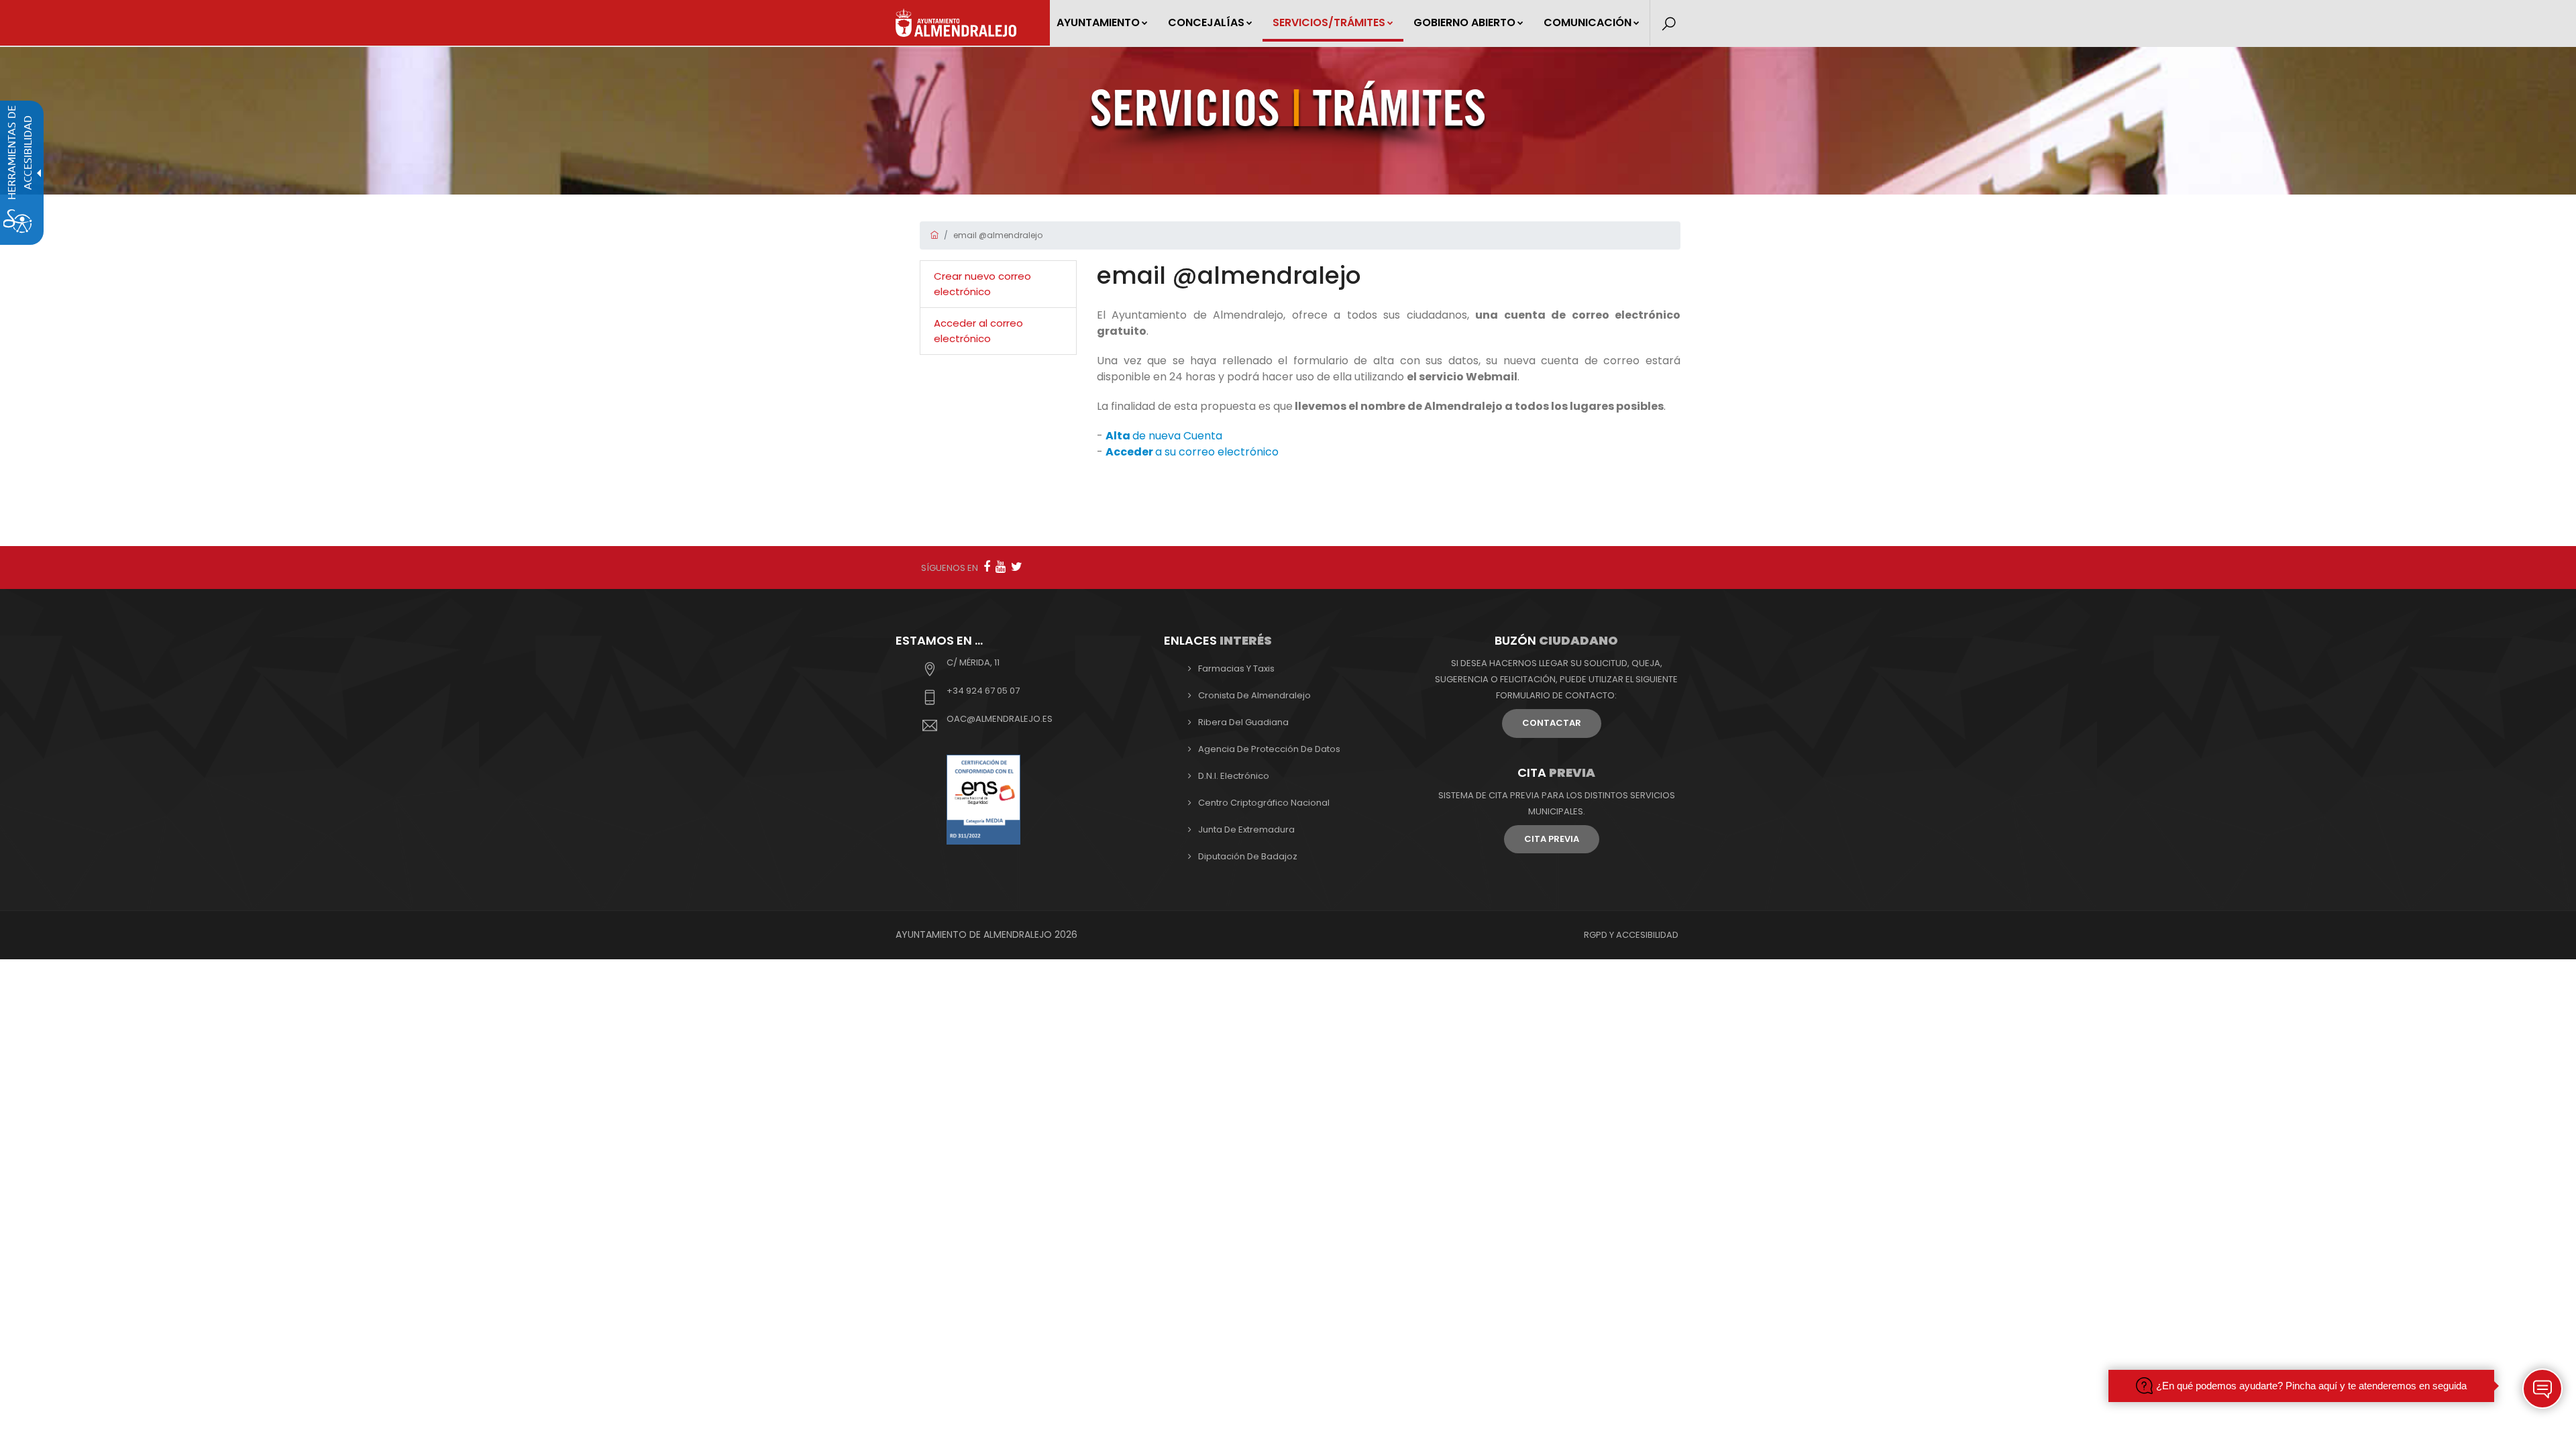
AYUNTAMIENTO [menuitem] (1098, 22)
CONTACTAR (1552, 723)
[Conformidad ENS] (983, 799)
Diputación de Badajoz (1248, 856)
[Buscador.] (1669, 24)
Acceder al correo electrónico (978, 331)
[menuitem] (998, 284)
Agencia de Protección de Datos (1269, 749)
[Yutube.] (1001, 567)
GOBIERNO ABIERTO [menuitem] (1464, 22)
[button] (2542, 1389)
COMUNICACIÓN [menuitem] (1588, 22)
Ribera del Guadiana (1243, 722)
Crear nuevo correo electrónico (982, 284)
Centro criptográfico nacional (1264, 803)
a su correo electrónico (1192, 452)
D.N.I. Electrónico (1234, 776)
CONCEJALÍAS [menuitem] (1206, 22)
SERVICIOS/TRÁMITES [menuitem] (1329, 22)
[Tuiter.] (1017, 567)
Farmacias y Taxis (1236, 668)
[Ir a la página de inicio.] (956, 23)
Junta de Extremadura (1246, 829)
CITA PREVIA (1552, 839)
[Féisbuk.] (987, 567)
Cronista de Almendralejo (1254, 695)
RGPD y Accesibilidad (1631, 935)
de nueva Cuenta (1164, 436)
